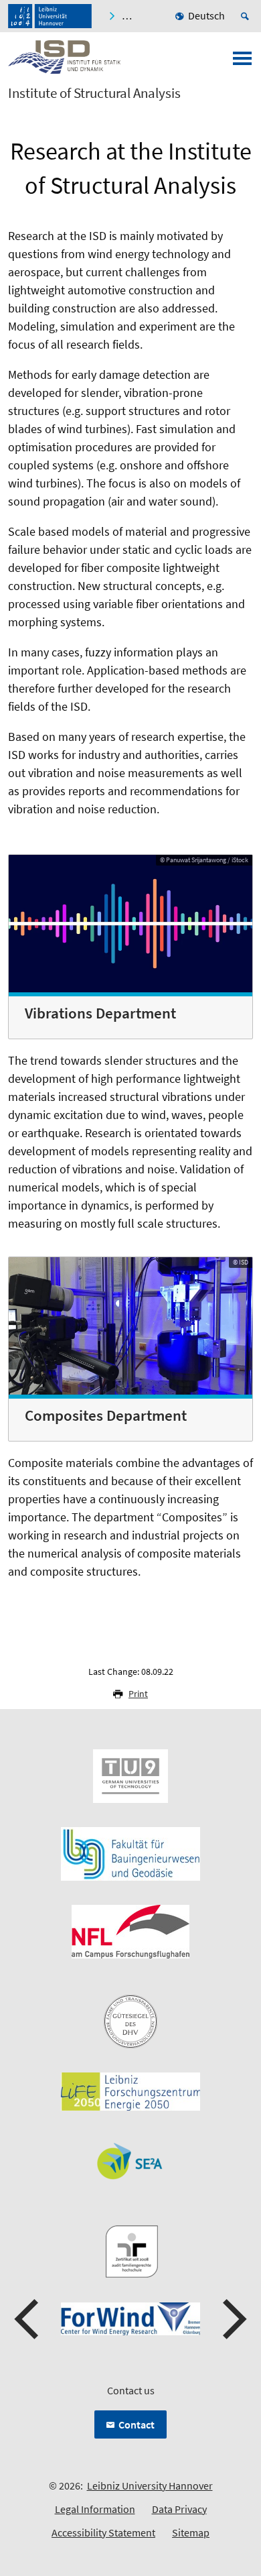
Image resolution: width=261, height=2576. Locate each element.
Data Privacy (179, 2509)
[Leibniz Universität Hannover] (50, 16)
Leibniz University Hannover (150, 2485)
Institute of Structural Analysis (94, 93)
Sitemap (191, 2532)
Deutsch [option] (206, 15)
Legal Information (95, 2509)
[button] (28, 2319)
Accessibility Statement (103, 2532)
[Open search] (247, 16)
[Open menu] (242, 62)
